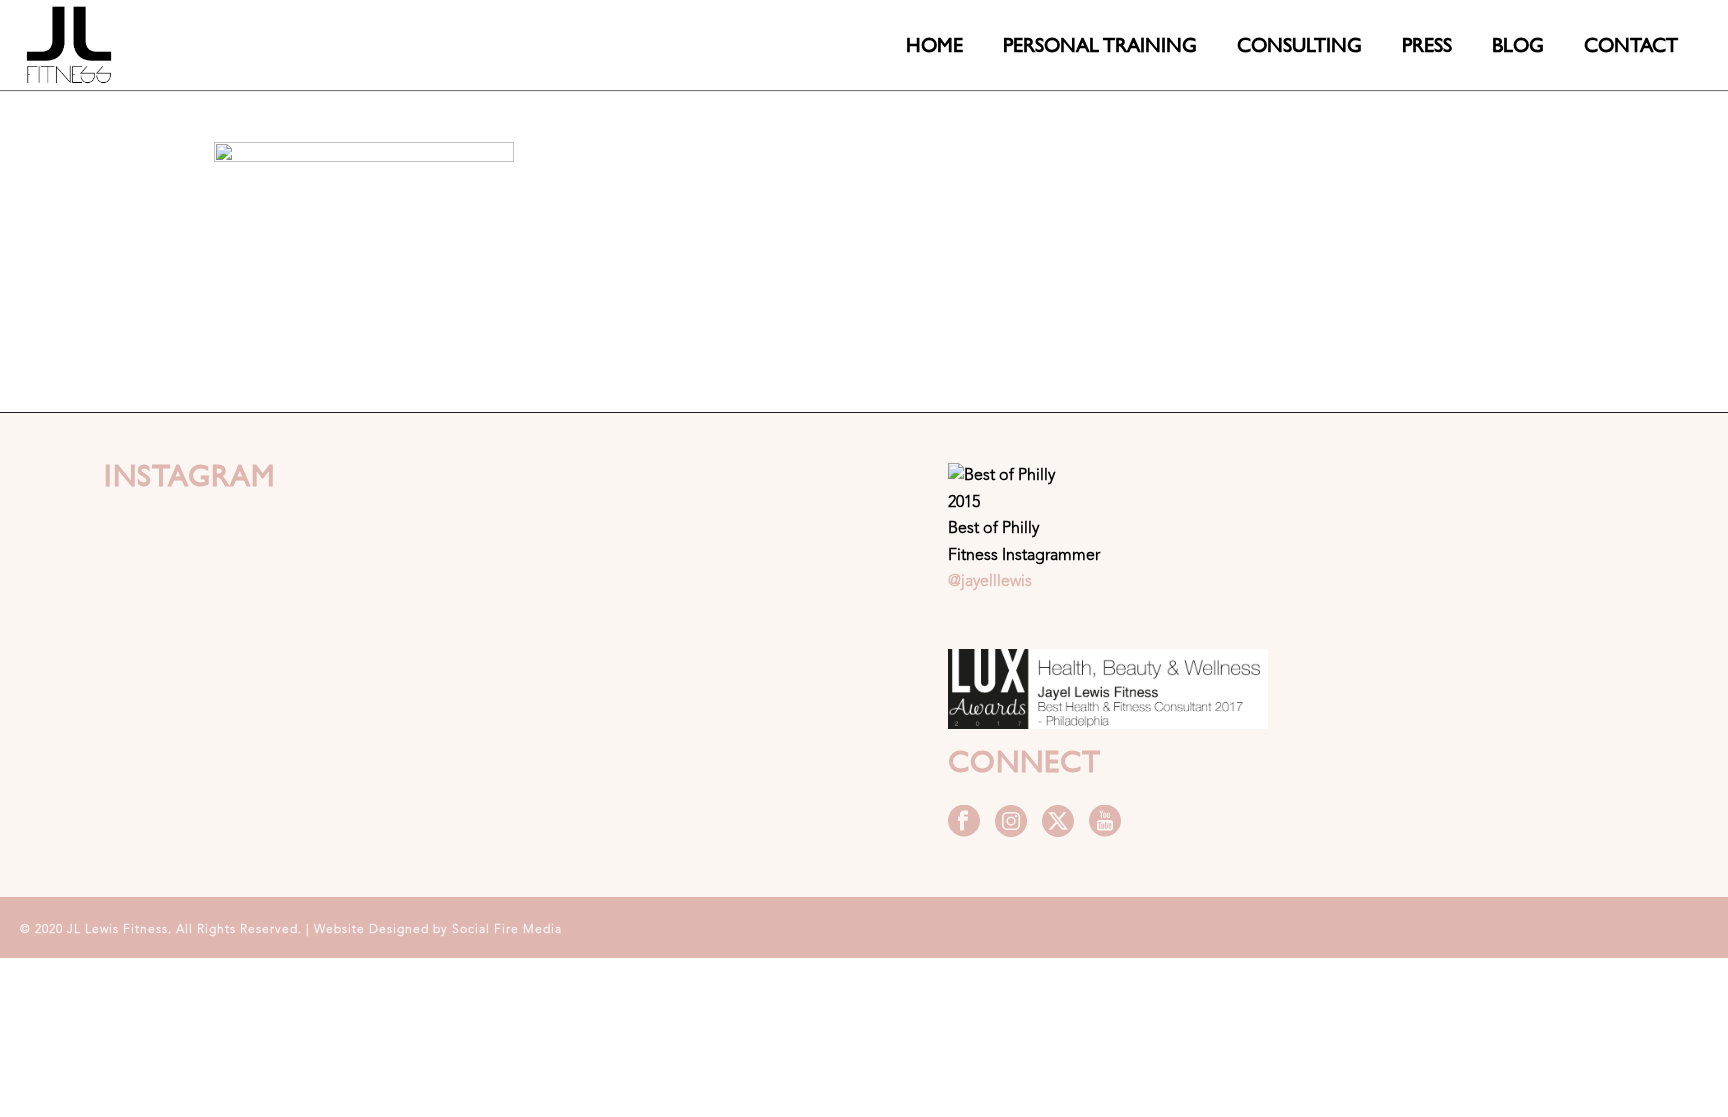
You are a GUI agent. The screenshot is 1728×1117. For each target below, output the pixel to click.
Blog (1518, 45)
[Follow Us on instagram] (1011, 823)
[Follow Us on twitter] (1058, 823)
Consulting (1299, 45)
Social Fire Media (507, 930)
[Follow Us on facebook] (964, 823)
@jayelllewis (990, 582)
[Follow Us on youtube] (1105, 823)
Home (934, 45)
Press (1427, 45)
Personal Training (1100, 45)
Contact (1631, 45)
